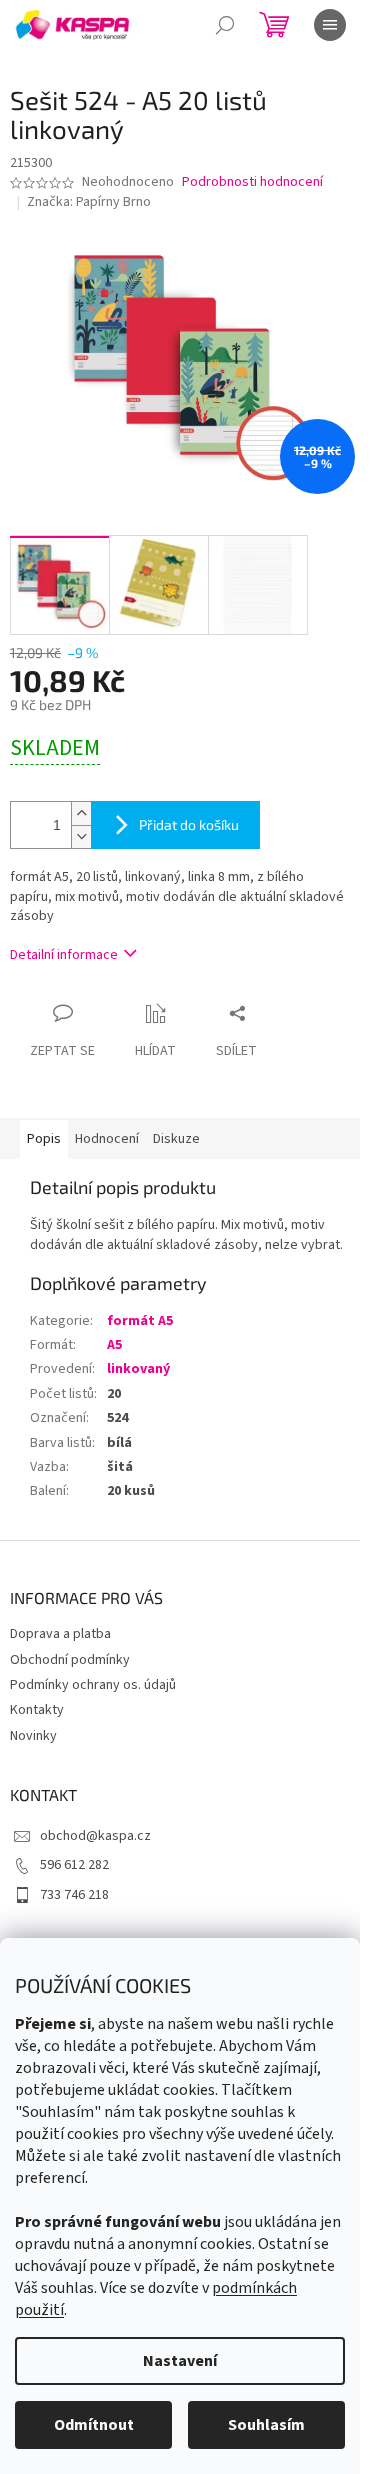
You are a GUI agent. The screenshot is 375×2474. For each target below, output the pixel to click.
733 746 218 (74, 1895)
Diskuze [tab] (176, 1139)
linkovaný (138, 1369)
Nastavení (180, 2361)
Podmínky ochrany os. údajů (93, 1685)
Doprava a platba (60, 1634)
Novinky (33, 1736)
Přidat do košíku (189, 824)
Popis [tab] (44, 1139)
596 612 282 (74, 1865)
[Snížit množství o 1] (81, 836)
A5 (114, 1345)
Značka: (89, 202)
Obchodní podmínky (70, 1660)
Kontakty (37, 1710)
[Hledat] (225, 25)
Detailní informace (64, 955)
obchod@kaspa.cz (95, 1836)
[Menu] (330, 25)
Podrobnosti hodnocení (252, 182)
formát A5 (140, 1321)
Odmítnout (94, 2425)
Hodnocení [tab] (107, 1139)
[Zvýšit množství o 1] (81, 813)
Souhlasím (266, 2425)
